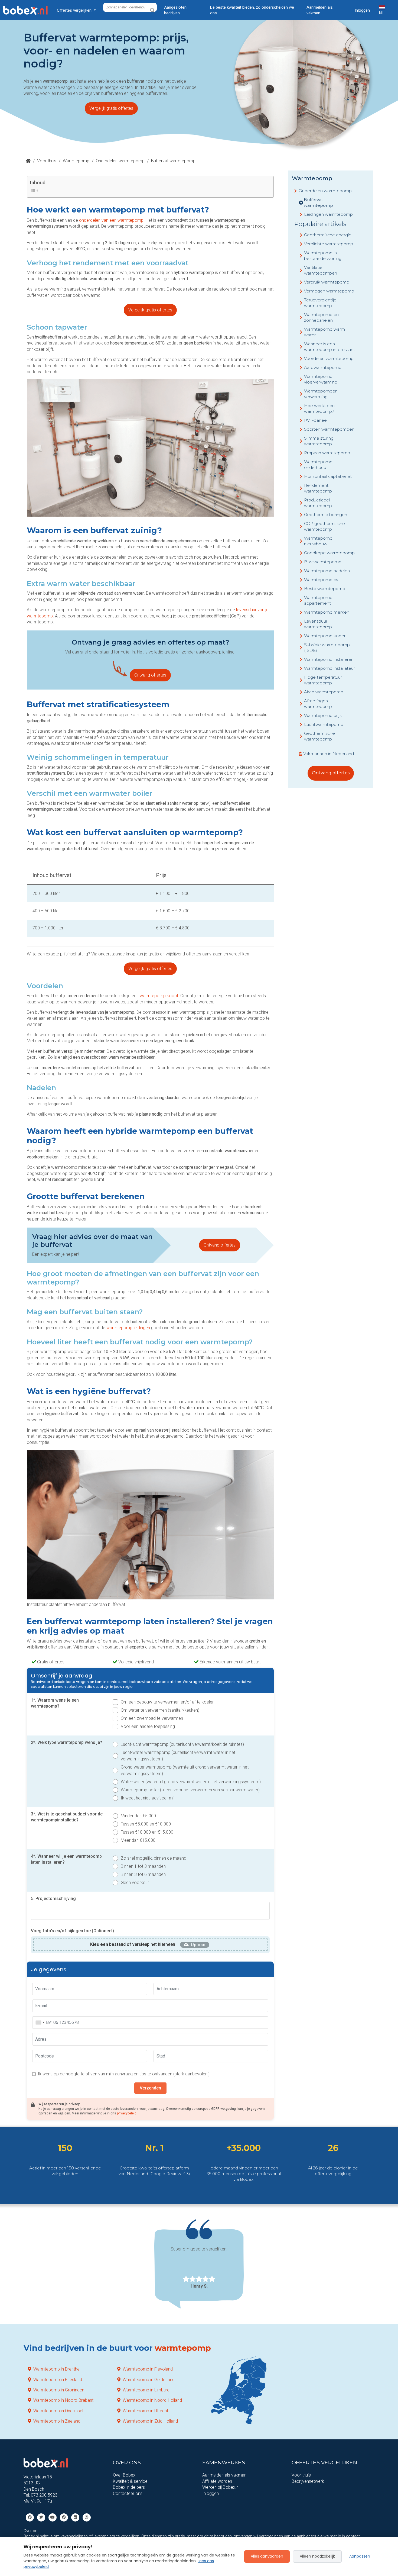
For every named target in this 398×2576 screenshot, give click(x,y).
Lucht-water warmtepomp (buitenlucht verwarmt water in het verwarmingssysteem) (178, 1756)
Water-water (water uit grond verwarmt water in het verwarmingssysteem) (191, 1782)
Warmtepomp (76, 161)
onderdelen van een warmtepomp (111, 220)
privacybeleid (127, 2113)
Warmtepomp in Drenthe (56, 2369)
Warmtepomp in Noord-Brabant (63, 2400)
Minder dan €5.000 (138, 1816)
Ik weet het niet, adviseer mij (148, 1798)
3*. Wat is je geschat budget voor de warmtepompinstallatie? (67, 1817)
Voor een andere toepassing (148, 1726)
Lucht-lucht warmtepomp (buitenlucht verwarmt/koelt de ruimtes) (182, 1744)
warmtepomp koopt (159, 996)
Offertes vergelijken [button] (75, 10)
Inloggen (362, 10)
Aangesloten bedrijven (175, 10)
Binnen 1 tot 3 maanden (143, 1866)
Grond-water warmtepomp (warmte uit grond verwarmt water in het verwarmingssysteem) (185, 1770)
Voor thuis (47, 161)
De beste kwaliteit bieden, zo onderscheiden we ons (252, 10)
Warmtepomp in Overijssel (58, 2411)
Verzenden (150, 2088)
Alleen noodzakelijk (317, 2556)
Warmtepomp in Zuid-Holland (150, 2421)
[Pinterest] (64, 2517)
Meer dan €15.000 (138, 1840)
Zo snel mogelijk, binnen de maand (154, 1858)
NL (381, 13)
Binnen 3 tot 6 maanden (143, 1874)
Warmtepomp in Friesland (58, 2380)
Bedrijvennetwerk (308, 2481)
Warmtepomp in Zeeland (57, 2421)
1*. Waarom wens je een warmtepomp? (55, 1703)
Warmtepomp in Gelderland (149, 2380)
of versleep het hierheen (133, 1944)
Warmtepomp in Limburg (146, 2390)
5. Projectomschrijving (53, 1899)
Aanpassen (360, 2556)
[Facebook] (30, 2517)
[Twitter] (41, 2517)
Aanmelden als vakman (320, 10)
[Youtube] (53, 2517)
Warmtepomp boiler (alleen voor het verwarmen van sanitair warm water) (190, 1790)
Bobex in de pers (129, 2487)
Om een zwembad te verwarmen (152, 1718)
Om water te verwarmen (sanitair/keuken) (160, 1710)
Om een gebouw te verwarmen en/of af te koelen (168, 1702)
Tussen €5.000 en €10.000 (146, 1824)
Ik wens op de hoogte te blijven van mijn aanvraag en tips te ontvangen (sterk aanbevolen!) (124, 2074)
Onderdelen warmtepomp (120, 161)
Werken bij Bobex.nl (221, 2487)
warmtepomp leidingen (128, 1328)
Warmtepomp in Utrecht (145, 2411)
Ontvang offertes (150, 675)
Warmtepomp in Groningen (59, 2390)
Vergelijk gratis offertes (111, 108)
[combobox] (40, 2023)
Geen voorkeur (135, 1883)
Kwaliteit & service (130, 2481)
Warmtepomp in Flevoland (148, 2369)
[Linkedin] (75, 2517)
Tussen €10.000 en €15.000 (147, 1832)
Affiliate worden (217, 2481)
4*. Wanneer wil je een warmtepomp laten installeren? (66, 1859)
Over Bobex (124, 2475)
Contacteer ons (128, 2493)
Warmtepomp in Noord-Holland (152, 2400)
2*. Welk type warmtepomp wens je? (66, 1742)
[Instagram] (87, 2517)
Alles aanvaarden (267, 2556)
